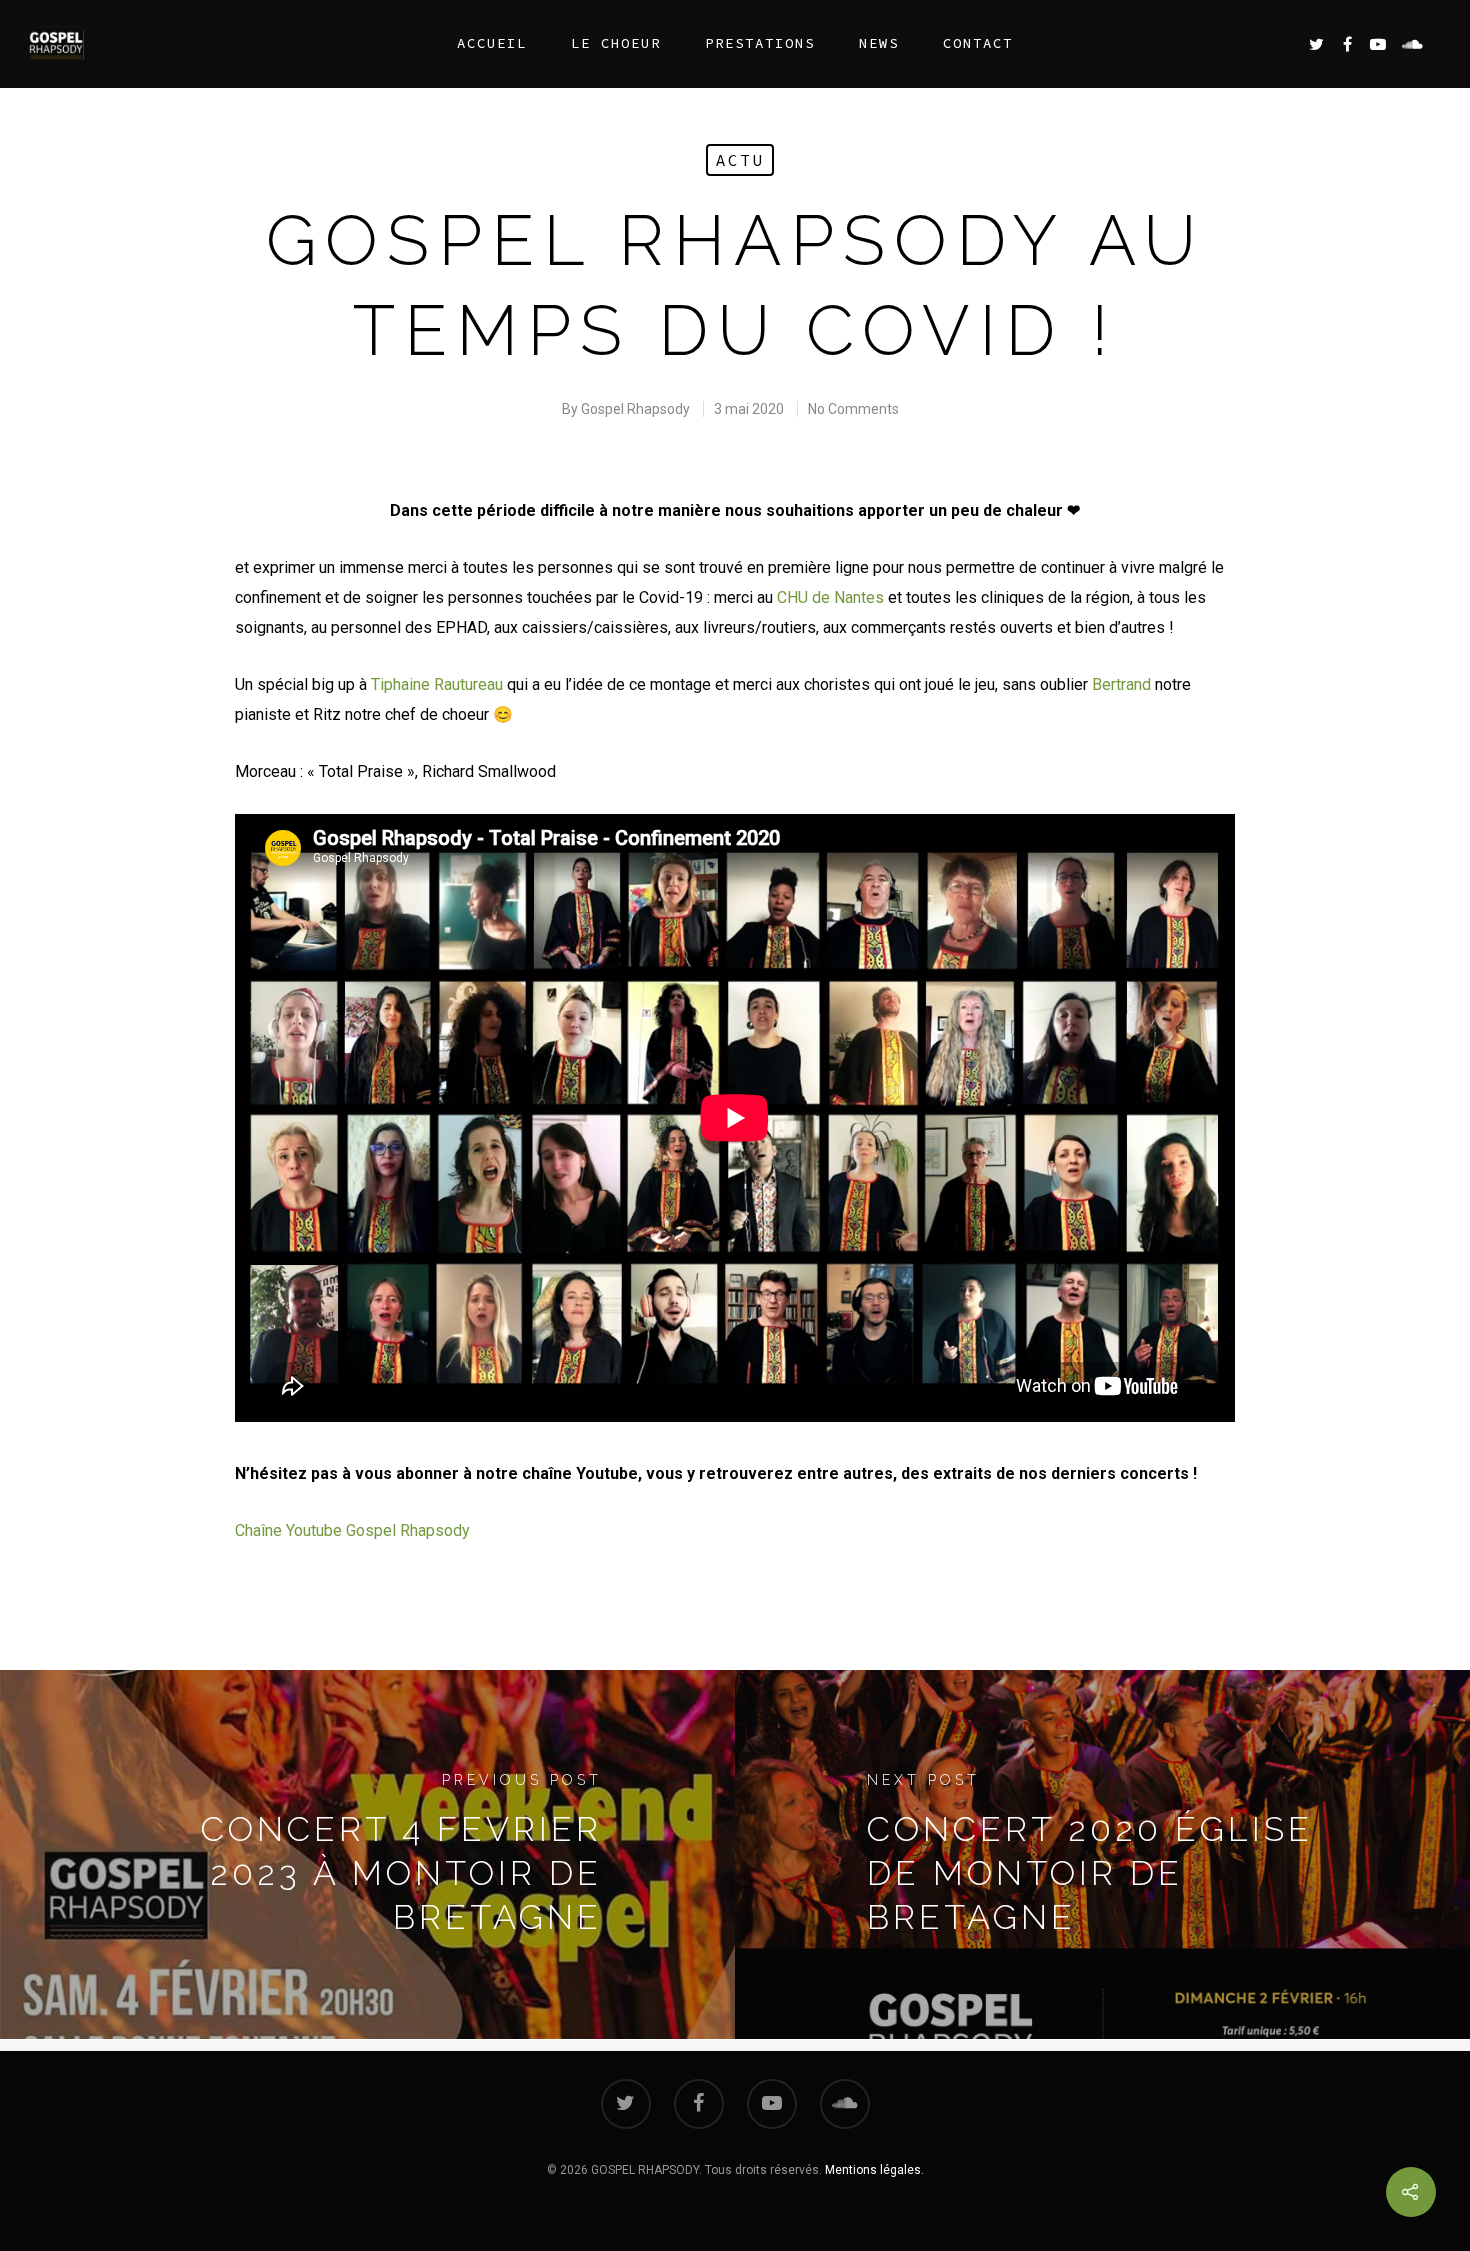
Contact (978, 43)
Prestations (760, 43)
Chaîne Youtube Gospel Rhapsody (352, 1530)
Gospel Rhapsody (635, 409)
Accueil (492, 43)
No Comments (853, 409)
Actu (740, 160)
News (879, 43)
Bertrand (1121, 684)
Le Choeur (616, 43)
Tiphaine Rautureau (437, 684)
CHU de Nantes (830, 597)
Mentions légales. (874, 2170)
